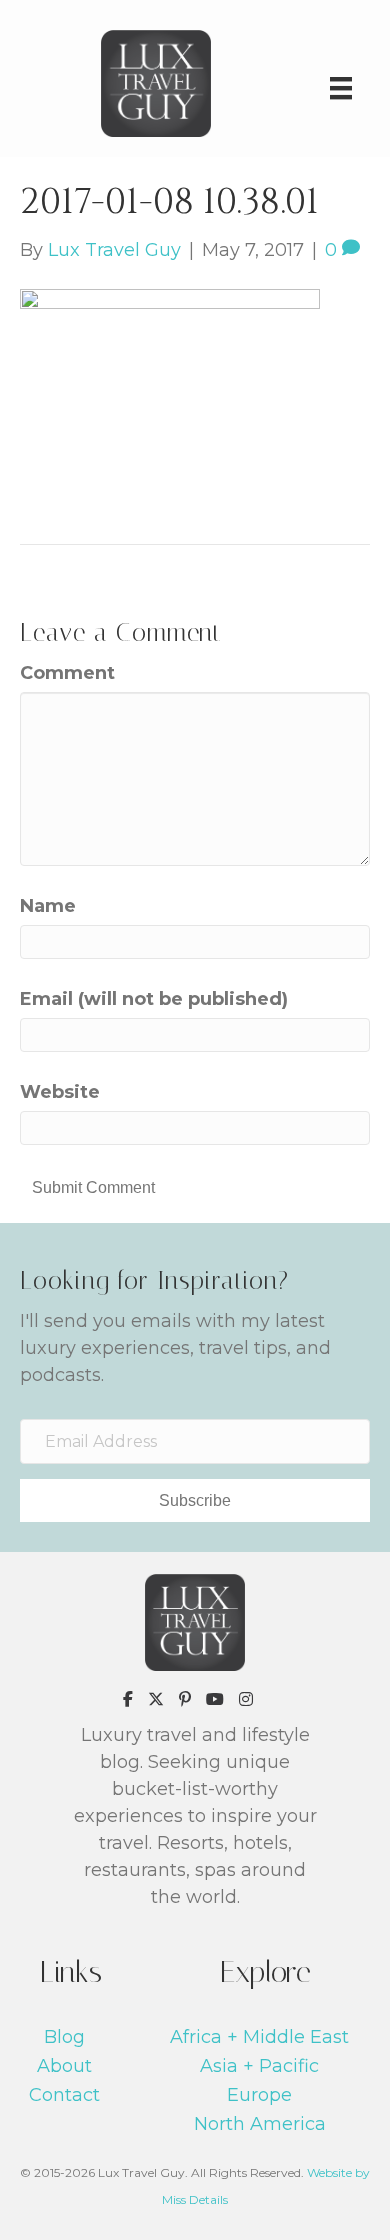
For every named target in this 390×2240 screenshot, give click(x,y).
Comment (67, 673)
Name (48, 906)
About (64, 2066)
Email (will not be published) (154, 999)
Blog (64, 2037)
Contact (64, 2095)
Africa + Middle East (259, 2037)
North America (260, 2124)
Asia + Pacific (259, 2066)
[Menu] (341, 88)
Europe (259, 2095)
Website (60, 1092)
